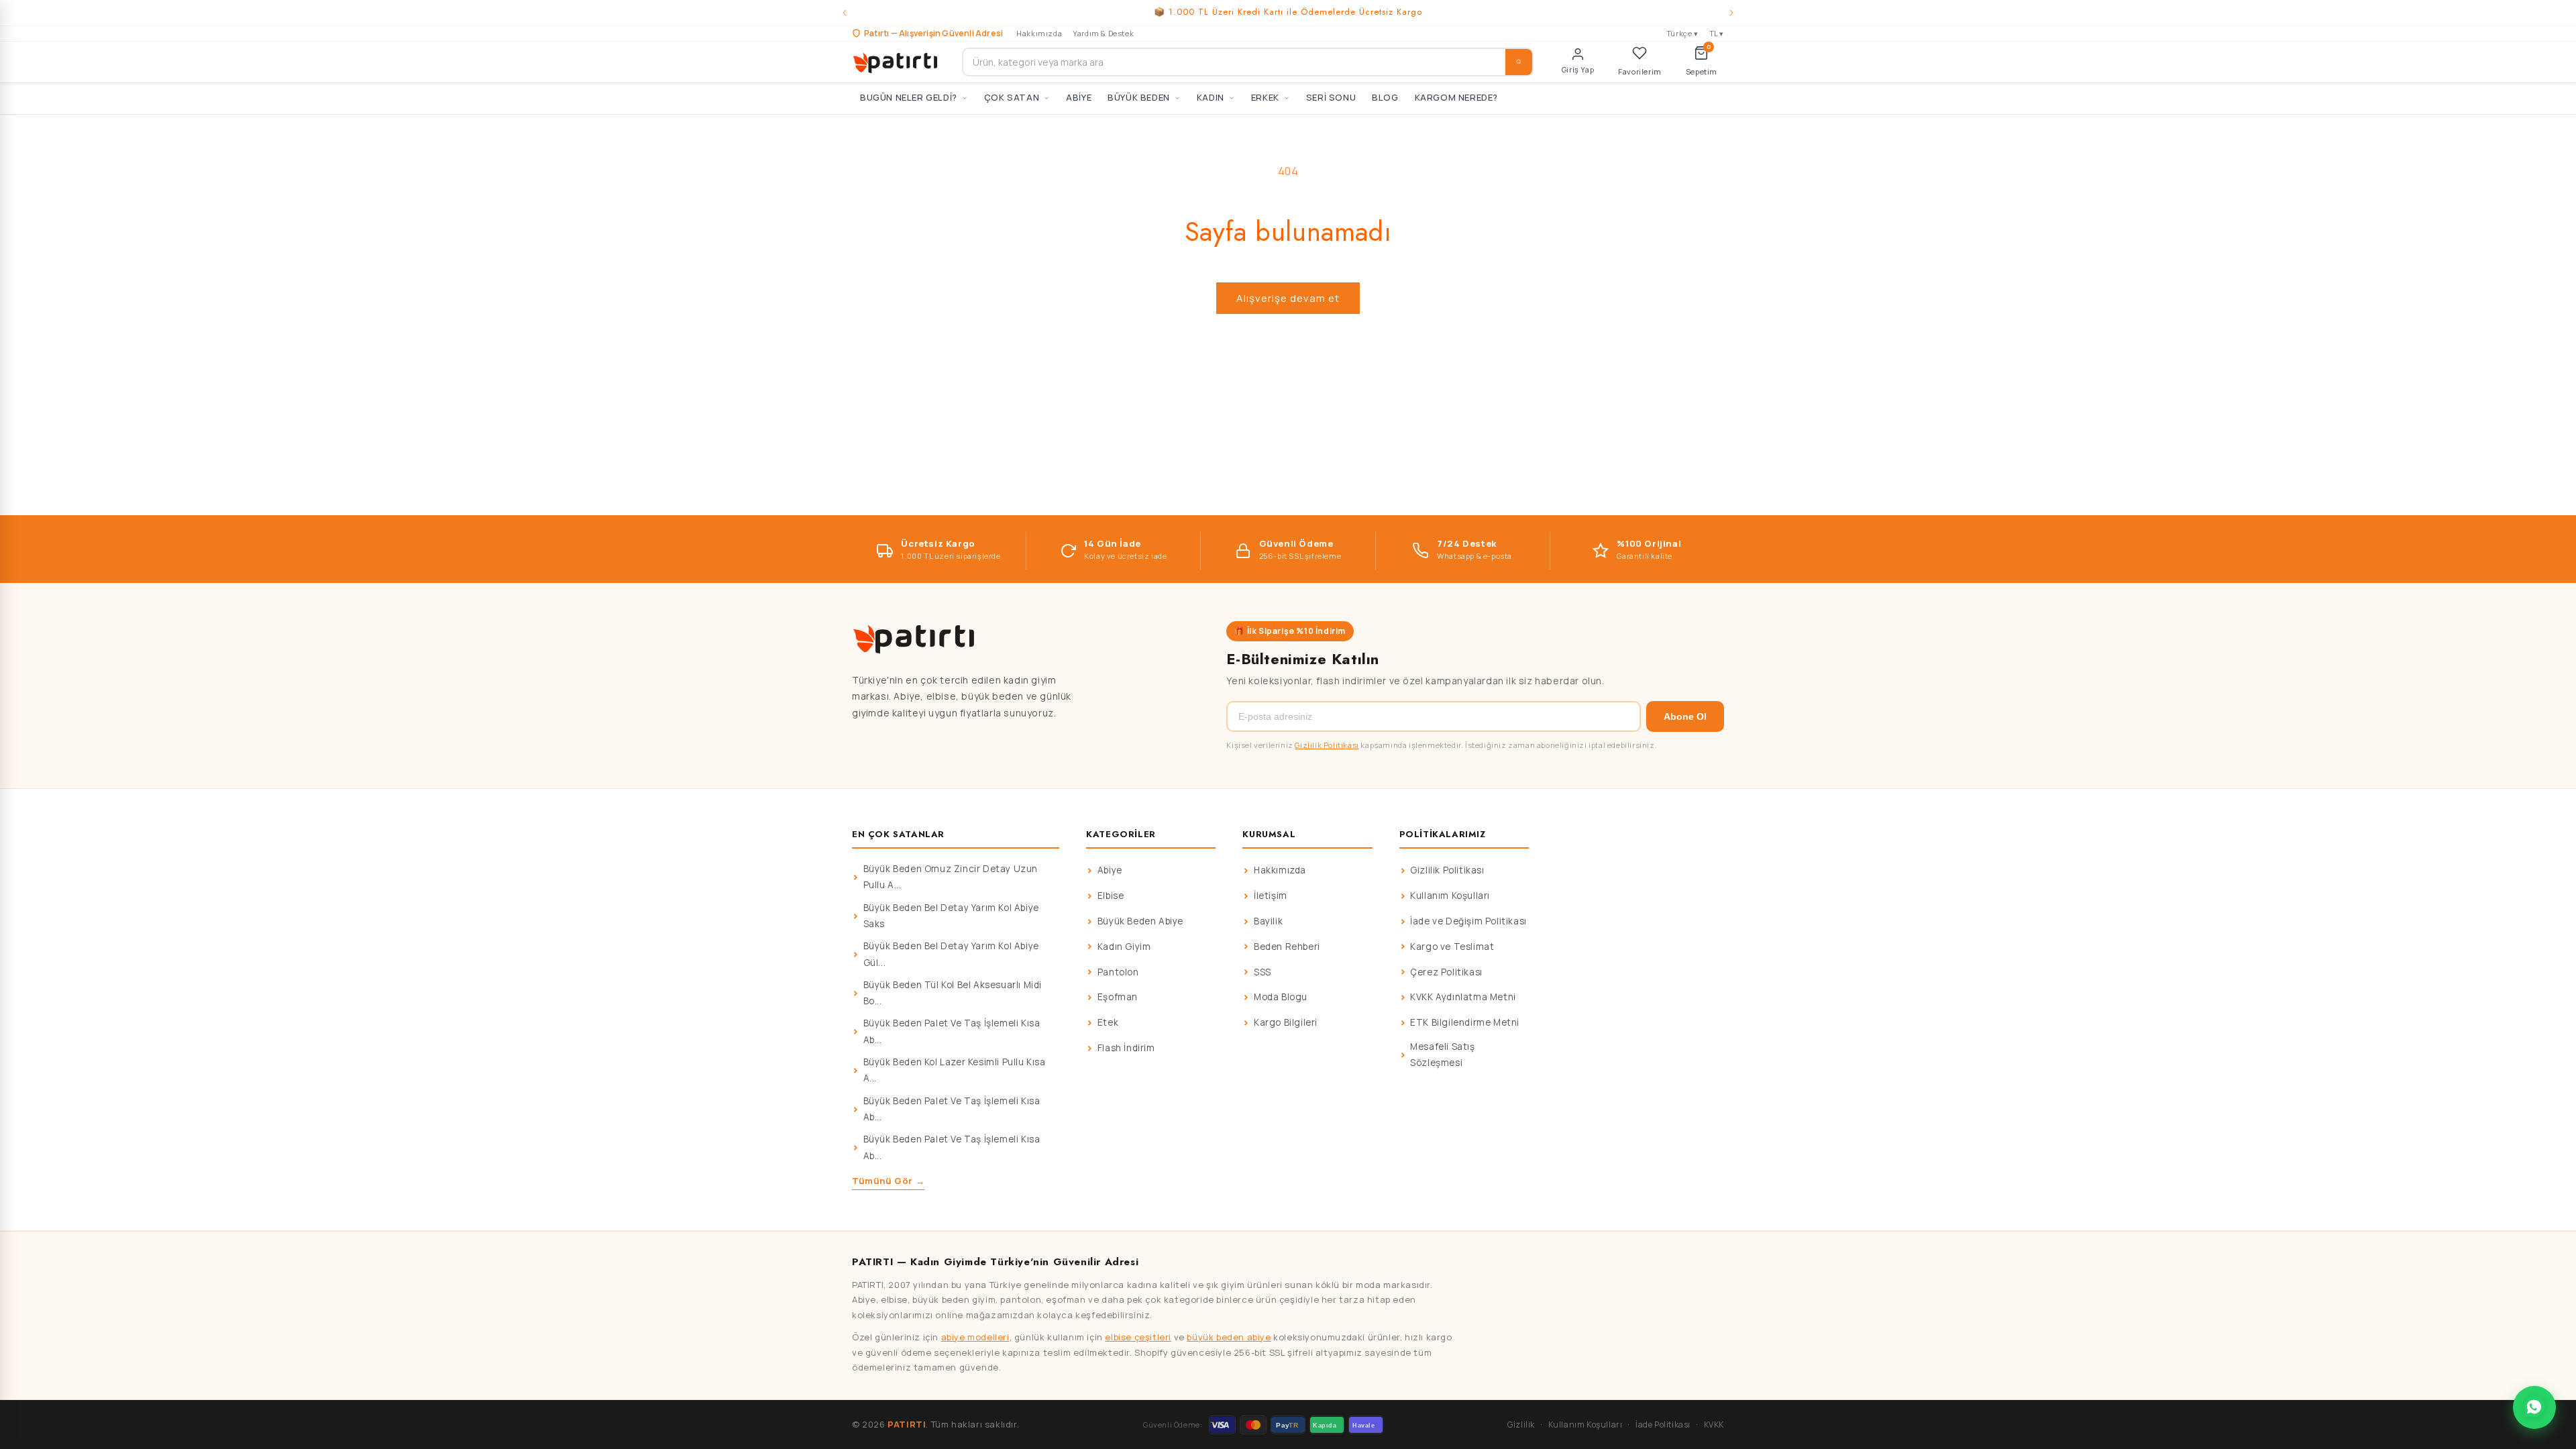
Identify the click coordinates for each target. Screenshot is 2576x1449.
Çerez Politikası (1446, 972)
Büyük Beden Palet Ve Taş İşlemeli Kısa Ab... (952, 1031)
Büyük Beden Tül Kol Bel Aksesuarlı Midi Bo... (953, 993)
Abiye (1110, 870)
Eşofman (1118, 997)
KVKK (1714, 1425)
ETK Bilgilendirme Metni (1465, 1022)
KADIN (1211, 97)
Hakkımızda (1039, 33)
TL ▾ (1717, 33)
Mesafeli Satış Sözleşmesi (1442, 1055)
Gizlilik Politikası (1327, 745)
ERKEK (1265, 97)
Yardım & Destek (1103, 33)
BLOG (1385, 97)
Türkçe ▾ (1682, 33)
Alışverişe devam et (1288, 298)
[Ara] (1519, 62)
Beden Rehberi (1287, 947)
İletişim (1271, 896)
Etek (1108, 1022)
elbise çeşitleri (1138, 1337)
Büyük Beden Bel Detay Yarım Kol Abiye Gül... (951, 954)
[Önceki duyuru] (845, 13)
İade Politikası (1663, 1425)
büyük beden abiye (1229, 1337)
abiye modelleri (975, 1337)
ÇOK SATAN (1012, 97)
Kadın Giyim (1124, 947)
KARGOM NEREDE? (1456, 97)
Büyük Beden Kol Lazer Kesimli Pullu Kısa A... (955, 1070)
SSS (1263, 972)
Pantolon (1118, 972)
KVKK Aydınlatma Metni (1463, 997)
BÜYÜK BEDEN (1139, 97)
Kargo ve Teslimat (1452, 947)
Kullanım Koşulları (1450, 896)
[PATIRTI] (896, 62)
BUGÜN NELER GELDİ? (909, 97)
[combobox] (1248, 62)
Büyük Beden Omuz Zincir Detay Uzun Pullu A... (951, 877)
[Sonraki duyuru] (1731, 13)
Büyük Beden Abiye (1140, 921)
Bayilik (1268, 921)
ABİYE (1079, 97)
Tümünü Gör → (888, 1181)
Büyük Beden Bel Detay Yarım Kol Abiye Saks (951, 916)
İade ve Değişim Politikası (1468, 921)
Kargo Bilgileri (1286, 1022)
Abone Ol (1685, 716)
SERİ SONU (1331, 97)
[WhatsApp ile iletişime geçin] (2534, 1407)
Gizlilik (1521, 1425)
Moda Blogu (1281, 997)
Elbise (1111, 896)
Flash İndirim (1126, 1048)
